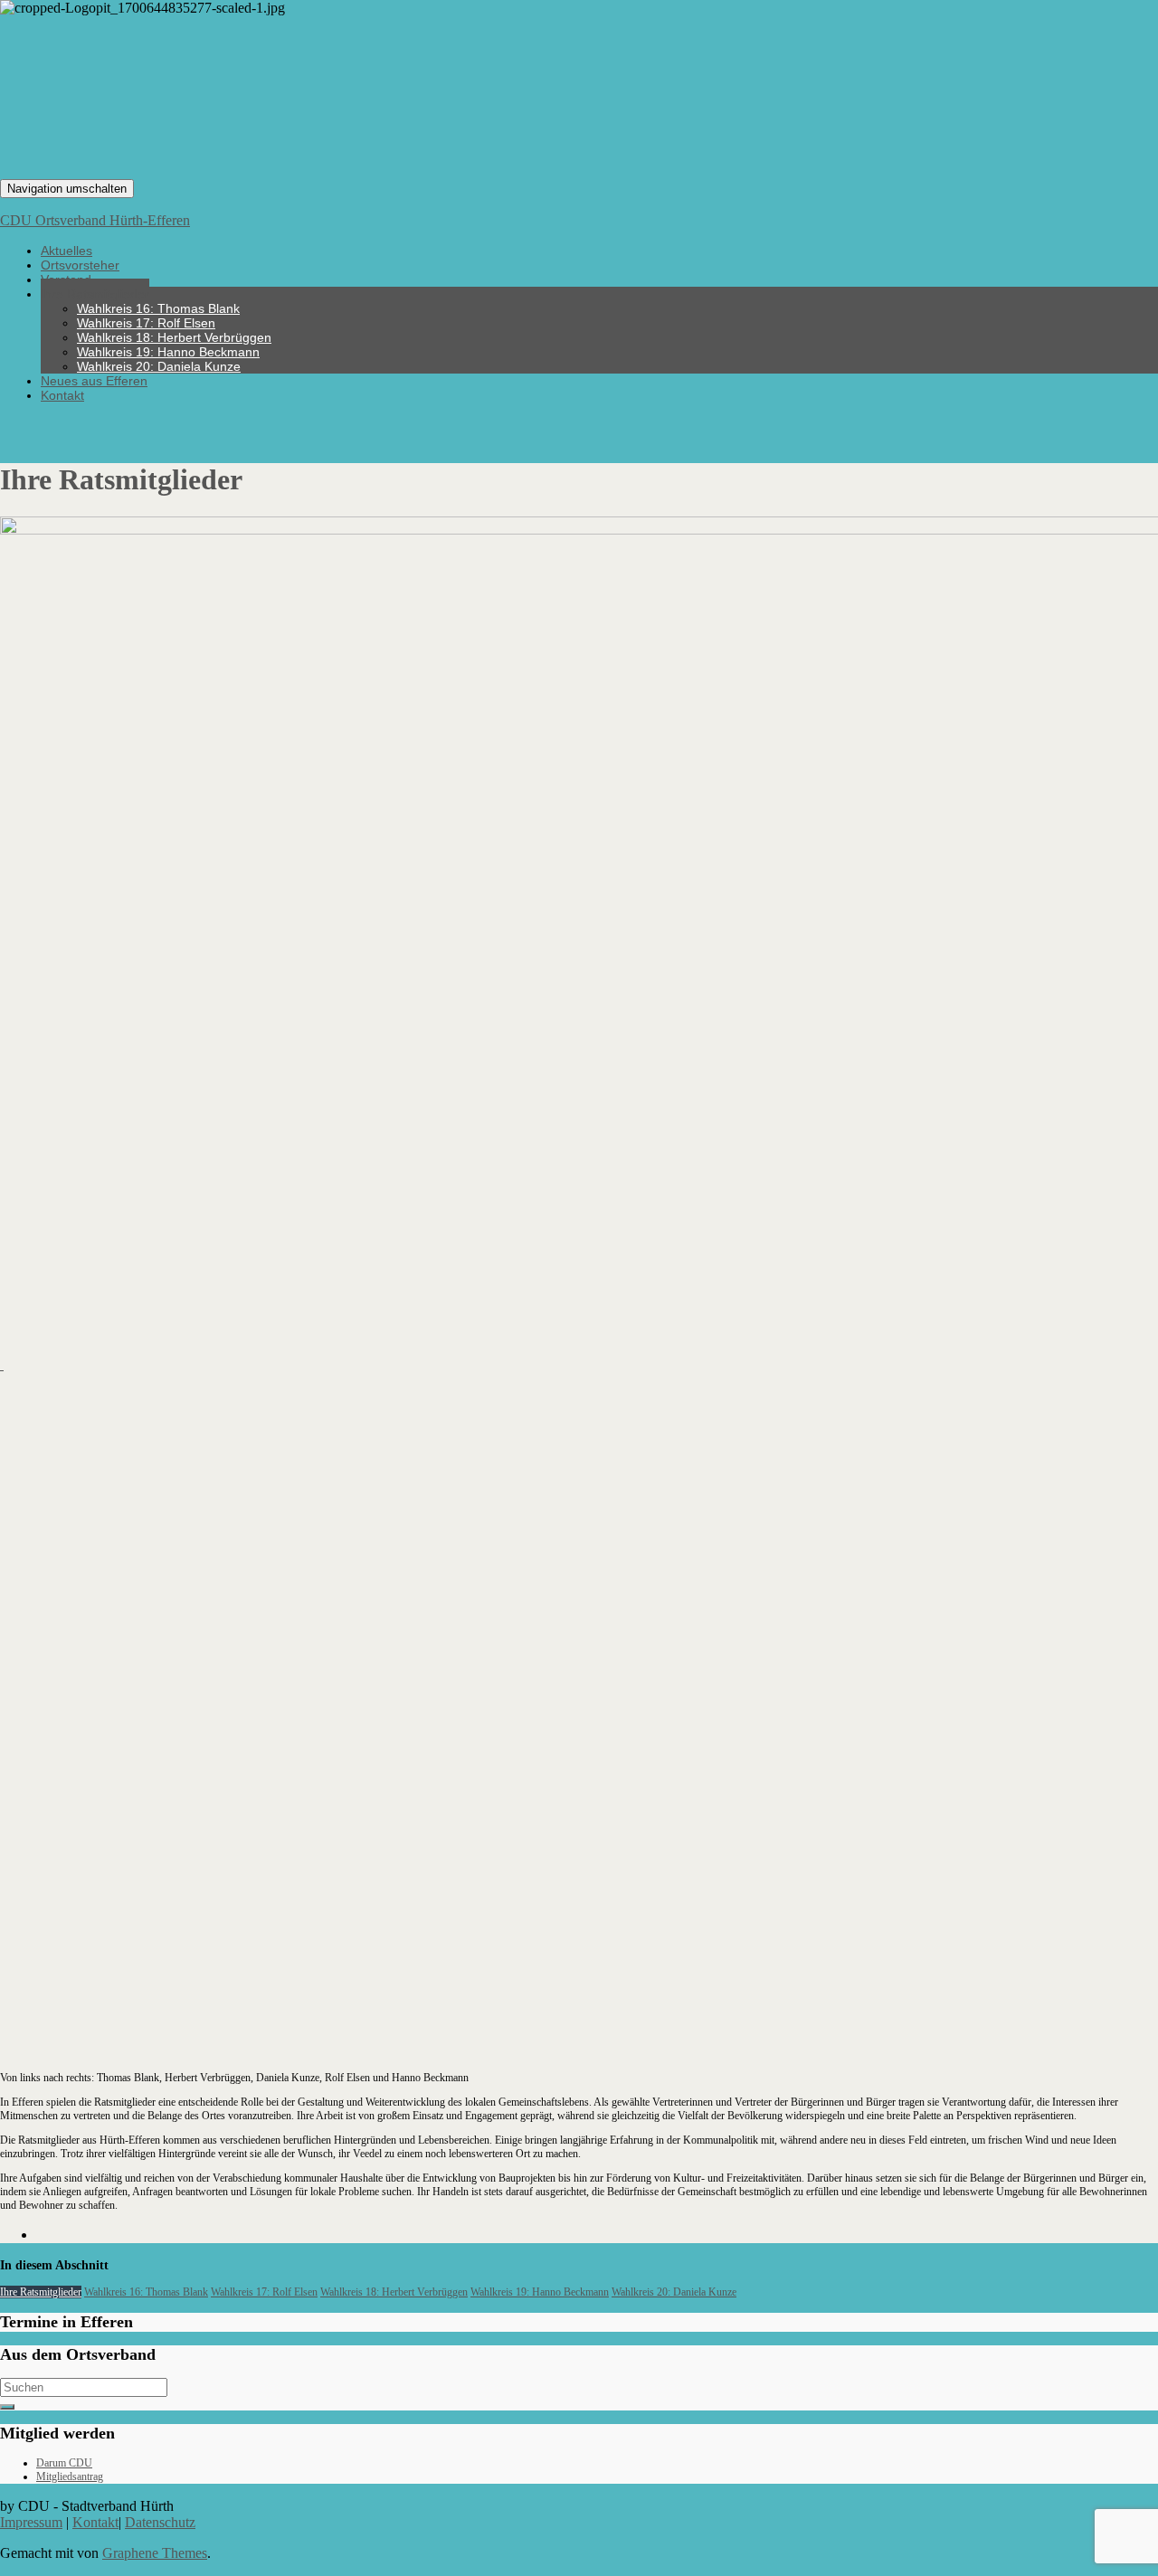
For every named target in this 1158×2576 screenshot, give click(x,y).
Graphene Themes (155, 2553)
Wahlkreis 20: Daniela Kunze (159, 366)
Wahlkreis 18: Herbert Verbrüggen (174, 337)
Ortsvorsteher (80, 265)
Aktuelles (66, 251)
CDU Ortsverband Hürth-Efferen (95, 220)
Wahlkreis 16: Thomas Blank (158, 308)
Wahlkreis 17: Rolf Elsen (146, 323)
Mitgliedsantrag (70, 2477)
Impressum (31, 2522)
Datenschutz (160, 2522)
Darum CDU (64, 2463)
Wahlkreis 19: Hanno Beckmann (168, 352)
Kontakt (62, 395)
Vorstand (66, 279)
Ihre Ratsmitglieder (95, 294)
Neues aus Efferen (94, 381)
